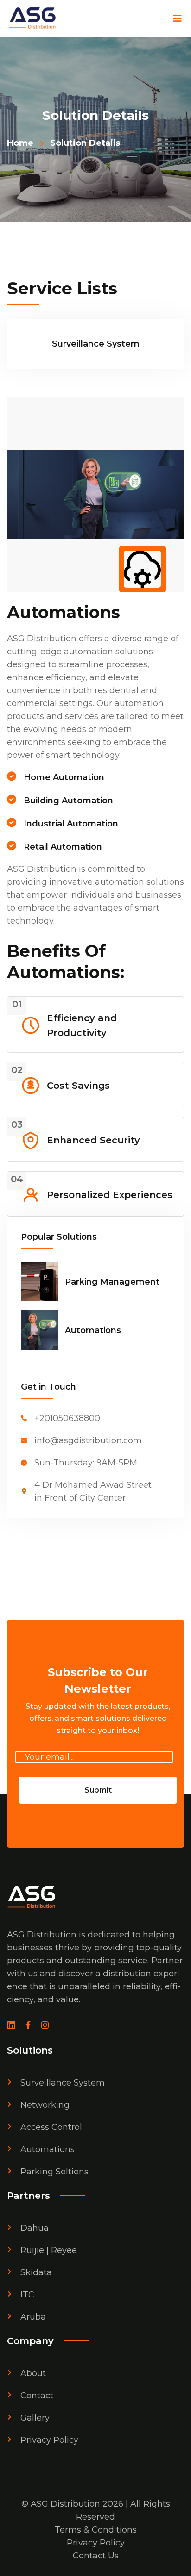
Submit (98, 1790)
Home (20, 143)
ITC (27, 2295)
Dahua (35, 2228)
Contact (37, 2396)
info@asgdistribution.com (88, 1440)
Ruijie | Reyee (49, 2250)
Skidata (36, 2272)
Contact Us (96, 2556)
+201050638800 (67, 1418)
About (33, 2373)
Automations (93, 1330)
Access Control (51, 2127)
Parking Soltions (54, 2172)
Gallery (35, 2418)
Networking (45, 2105)
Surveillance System (63, 2083)
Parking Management (112, 1282)
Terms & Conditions (96, 2530)
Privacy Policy (49, 2440)
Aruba (33, 2317)
